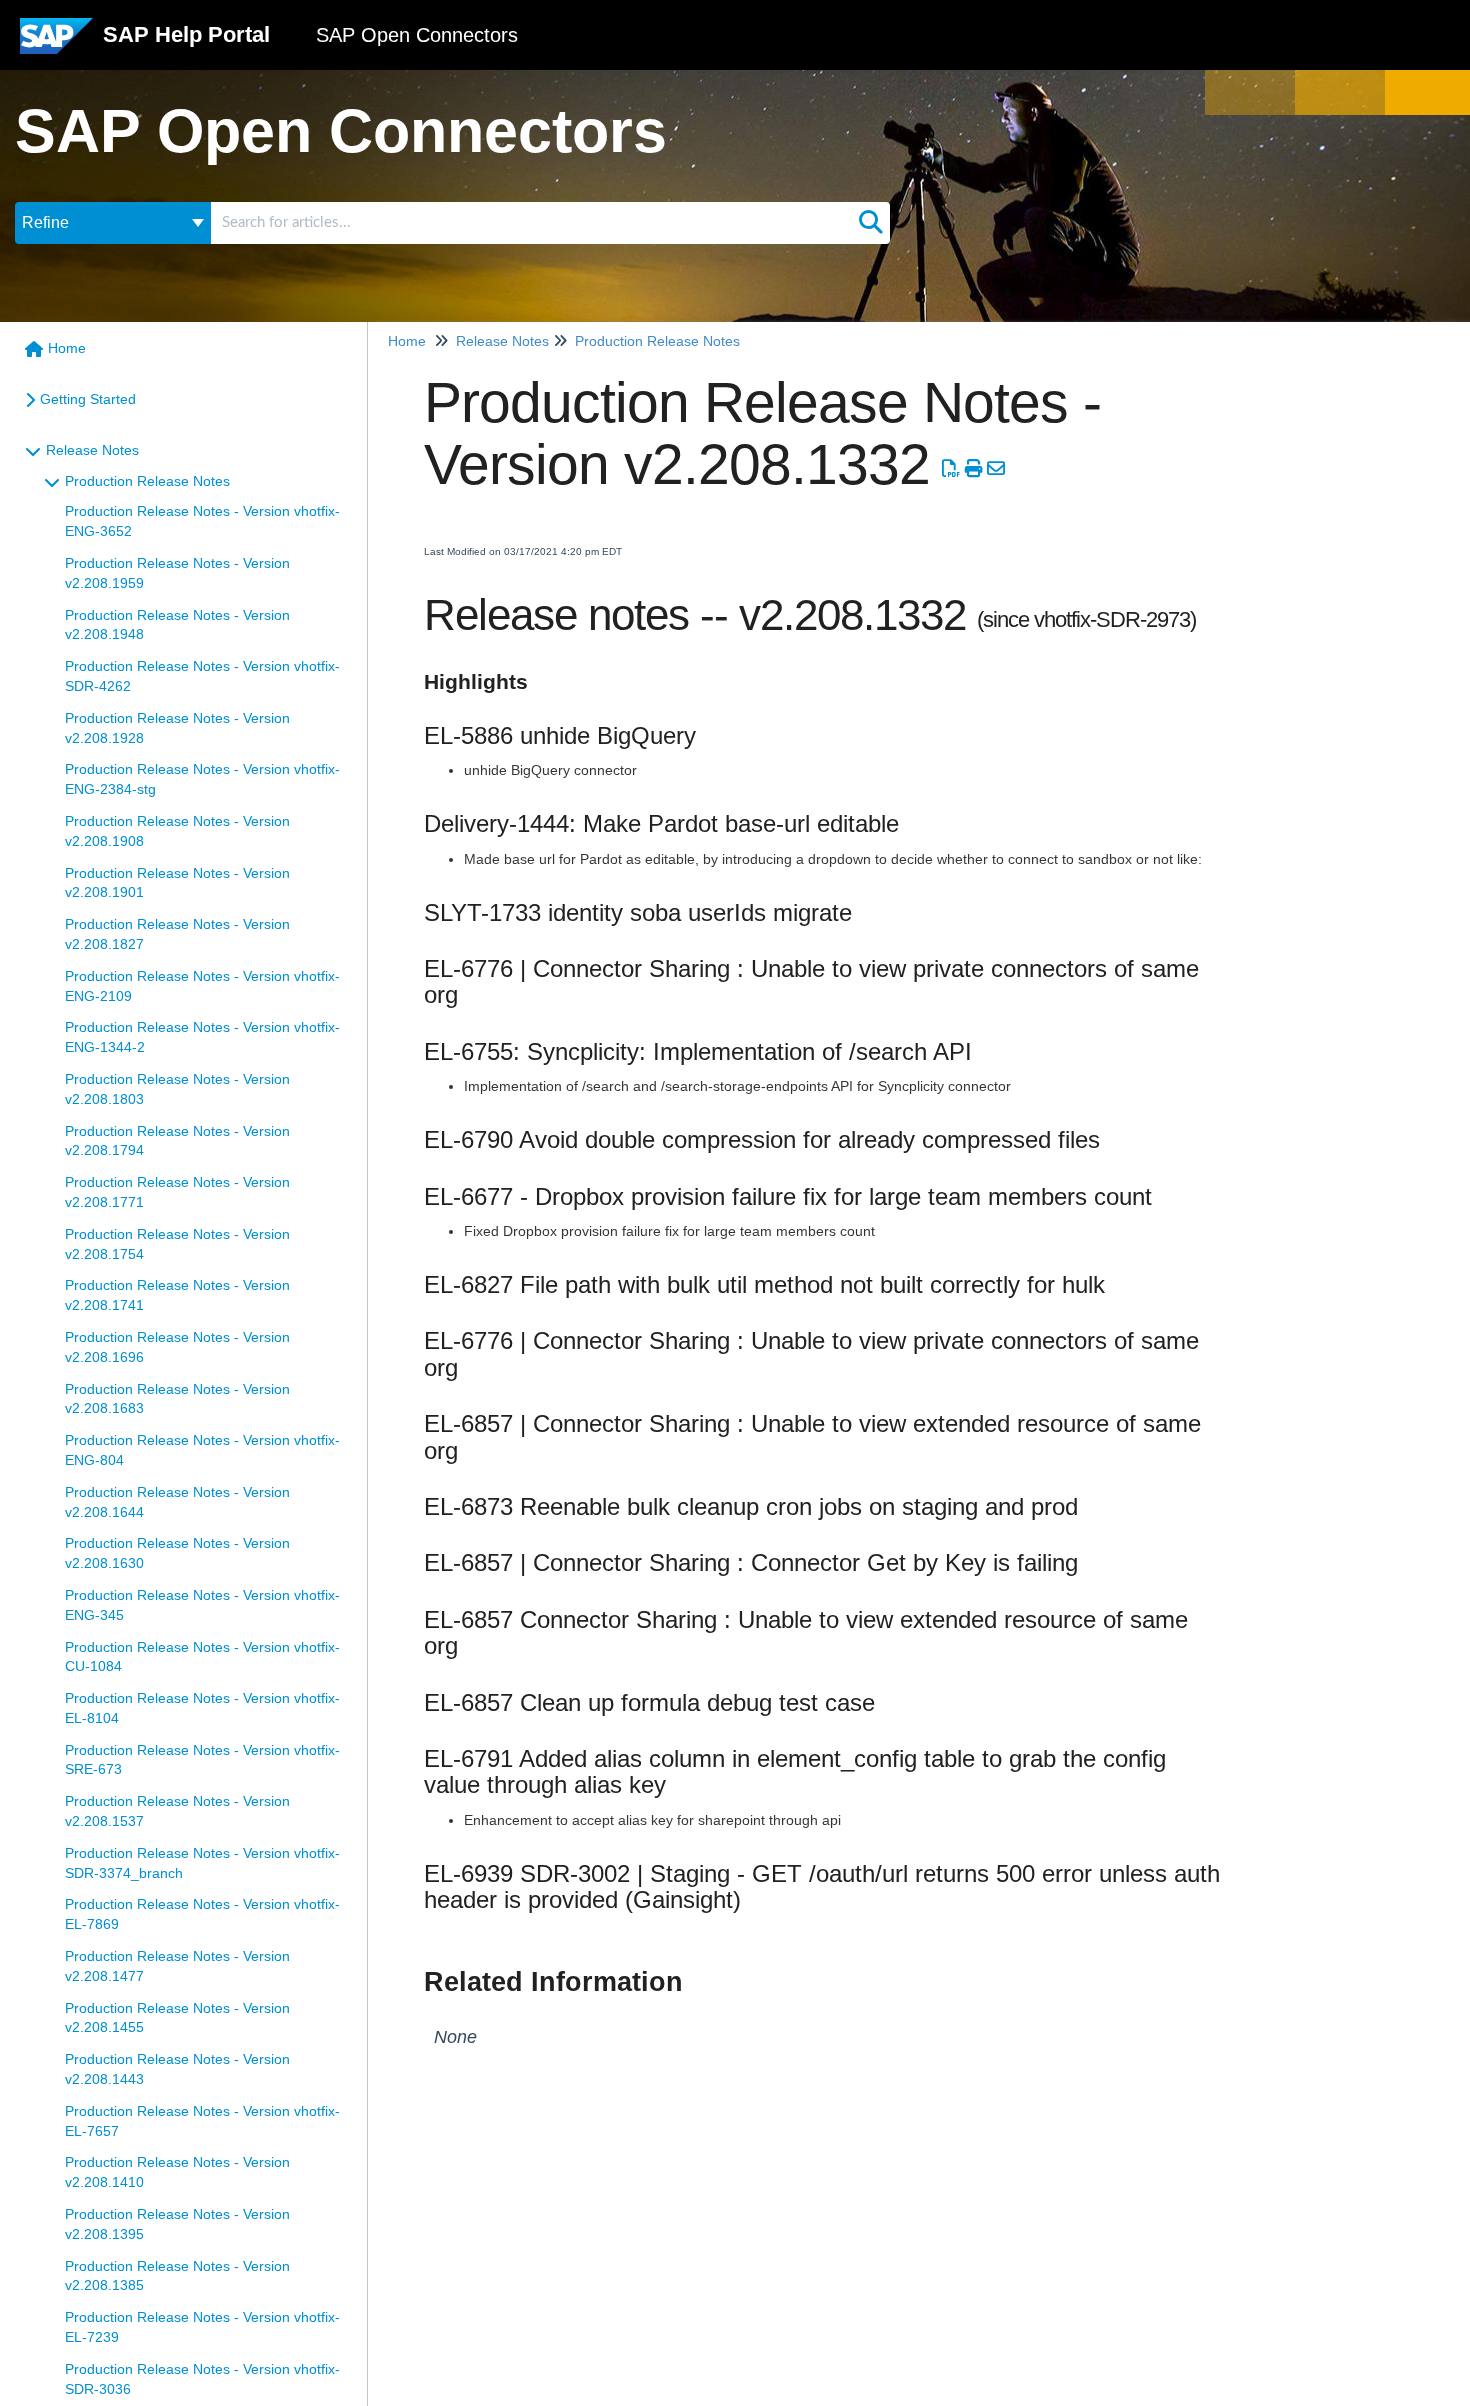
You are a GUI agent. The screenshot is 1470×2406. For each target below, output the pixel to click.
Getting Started (88, 399)
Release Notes (92, 450)
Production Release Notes (147, 481)
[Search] (871, 223)
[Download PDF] (951, 469)
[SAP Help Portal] (56, 43)
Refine (45, 222)
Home (67, 348)
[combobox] (531, 223)
